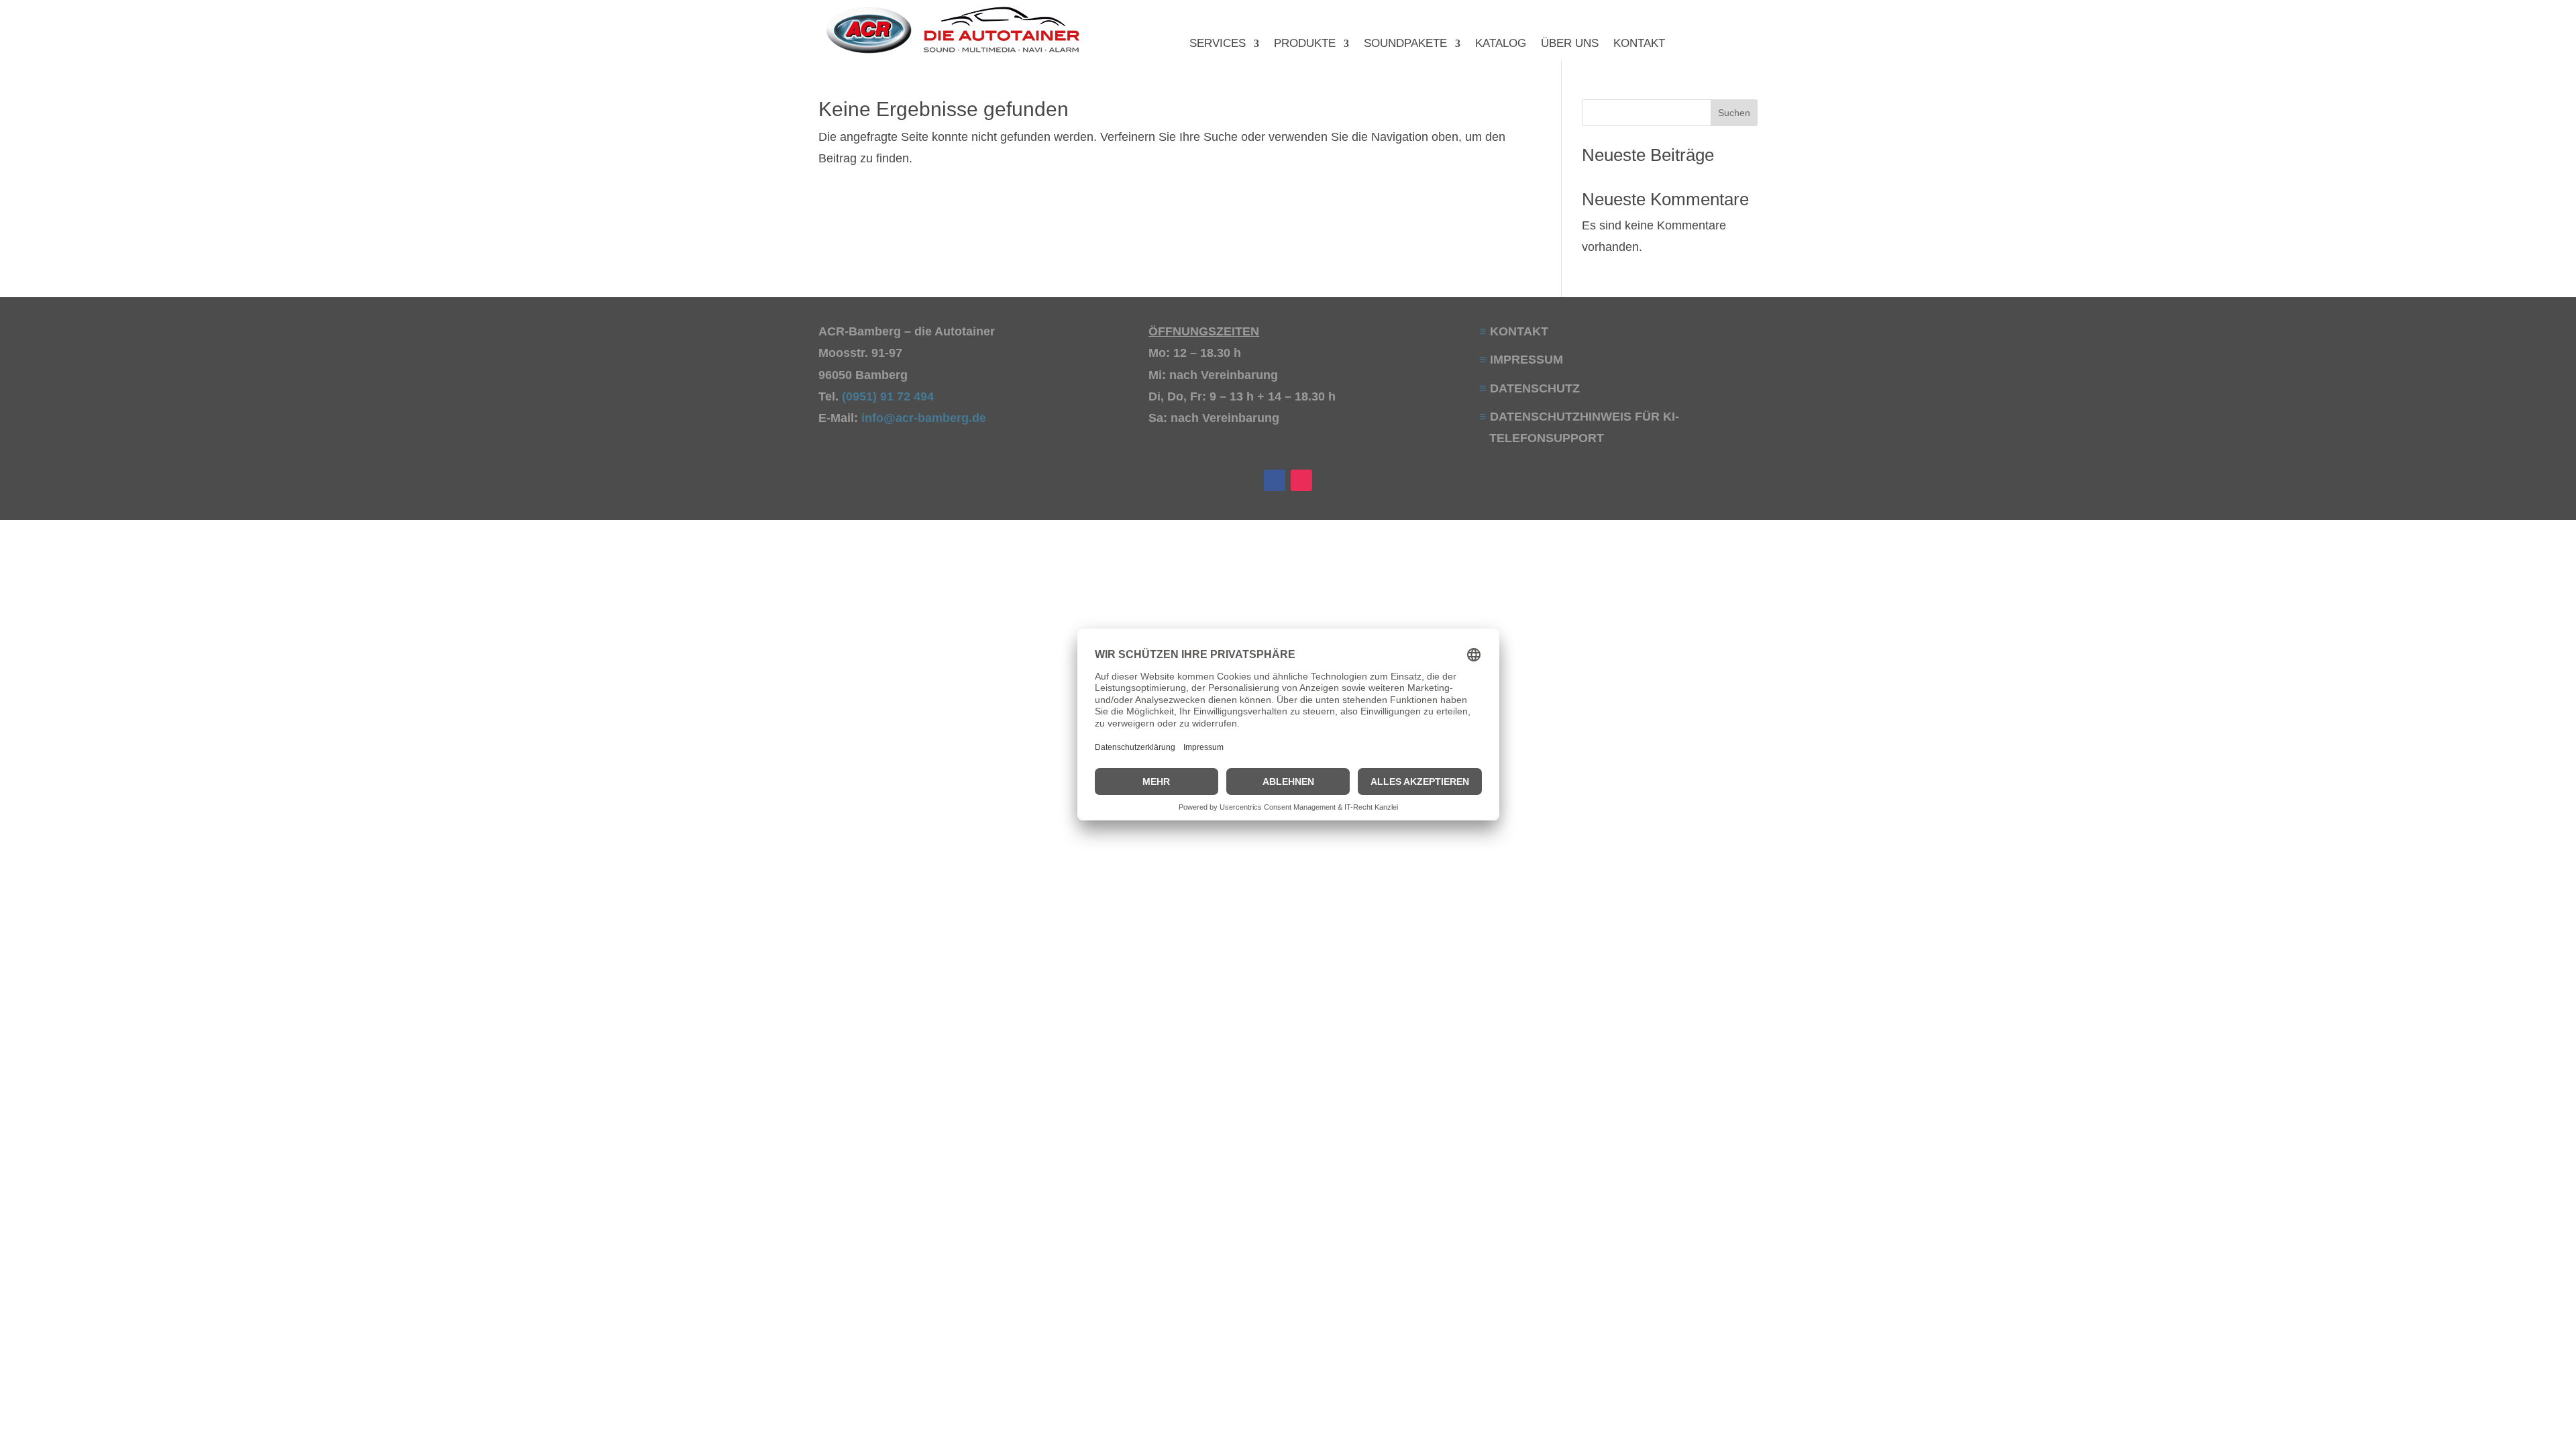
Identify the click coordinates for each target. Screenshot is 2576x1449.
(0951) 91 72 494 (890, 396)
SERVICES (1218, 44)
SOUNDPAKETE (1405, 44)
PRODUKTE (1305, 44)
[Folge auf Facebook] (1275, 480)
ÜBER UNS (1570, 44)
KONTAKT (1639, 44)
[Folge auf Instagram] (1301, 480)
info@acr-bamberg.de (924, 418)
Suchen (1734, 113)
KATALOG (1501, 44)
